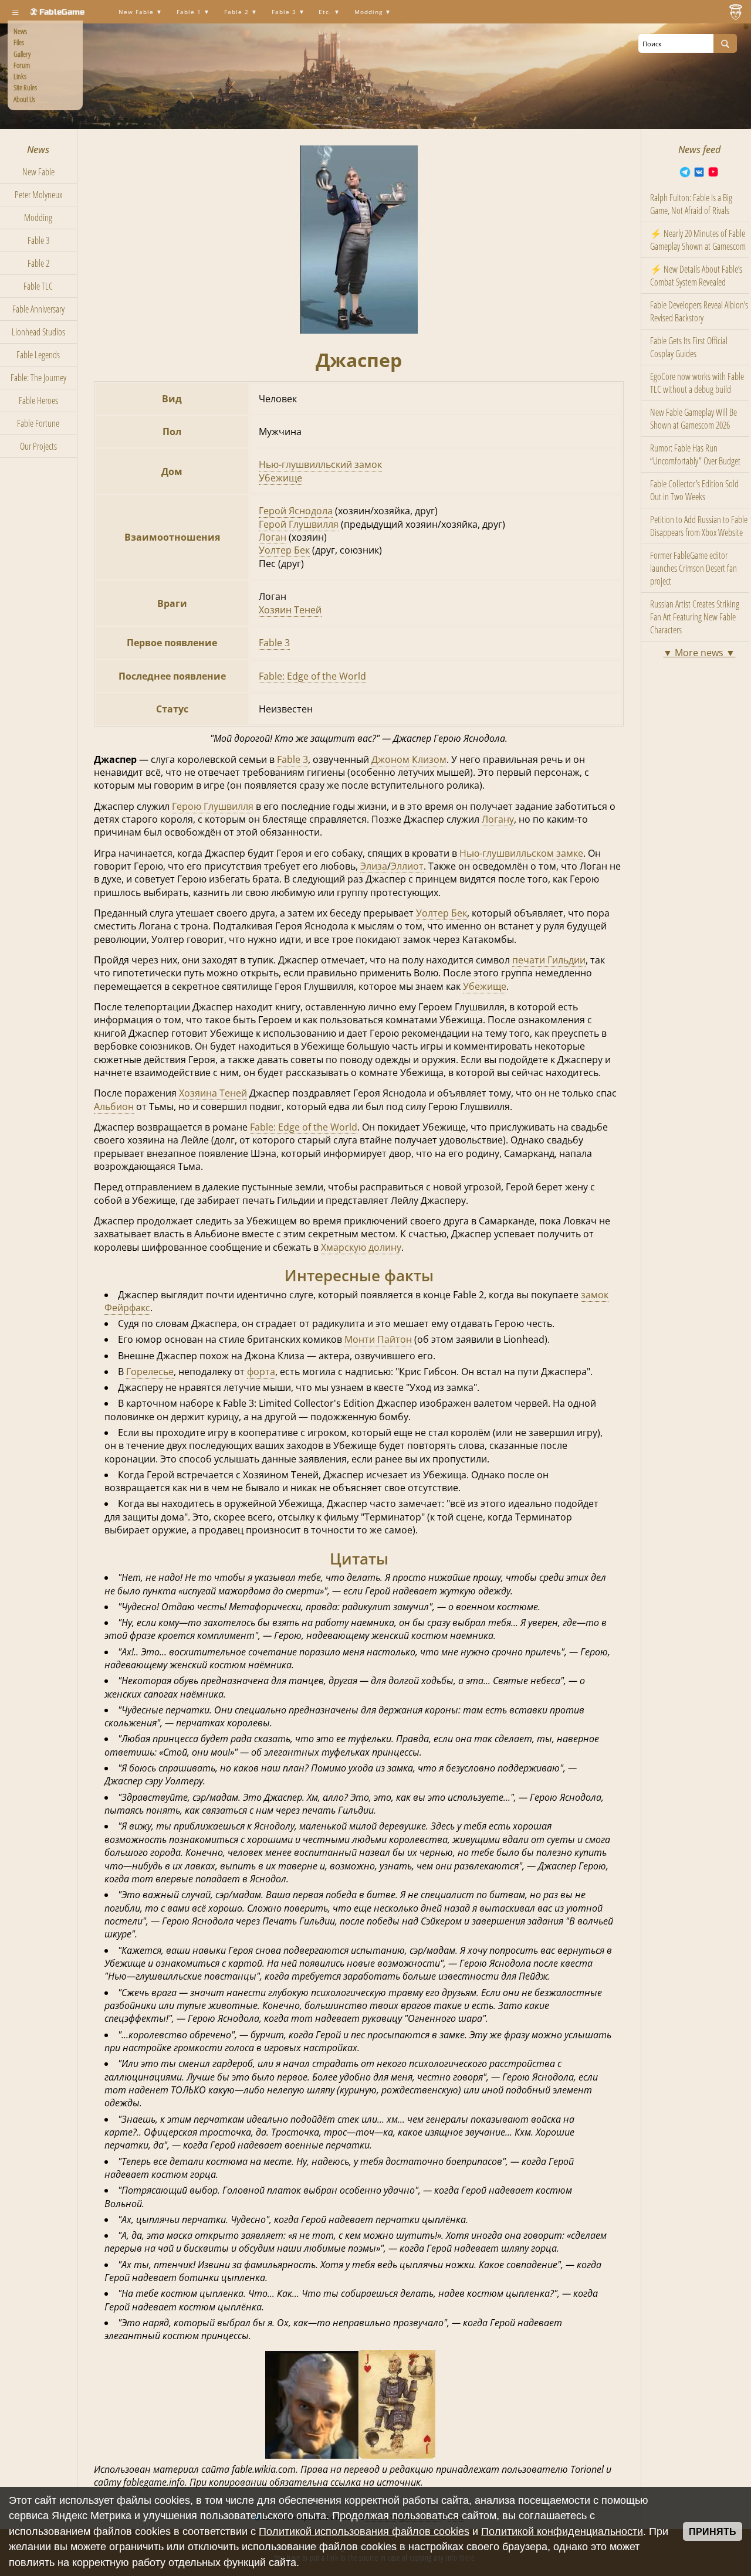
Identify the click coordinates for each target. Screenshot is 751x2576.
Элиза (374, 866)
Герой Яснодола (296, 511)
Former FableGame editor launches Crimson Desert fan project (694, 568)
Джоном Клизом (409, 759)
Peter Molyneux (38, 195)
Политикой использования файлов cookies (364, 2531)
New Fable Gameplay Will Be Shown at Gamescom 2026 (694, 419)
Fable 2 (238, 12)
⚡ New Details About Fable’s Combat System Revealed (696, 276)
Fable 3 (285, 12)
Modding (370, 12)
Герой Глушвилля (299, 524)
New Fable (137, 12)
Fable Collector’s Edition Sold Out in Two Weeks (694, 490)
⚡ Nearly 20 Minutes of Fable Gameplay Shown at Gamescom (698, 240)
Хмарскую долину (361, 1247)
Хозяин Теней (290, 610)
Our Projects (38, 446)
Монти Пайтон (378, 1339)
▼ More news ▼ (699, 653)
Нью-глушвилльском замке (521, 853)
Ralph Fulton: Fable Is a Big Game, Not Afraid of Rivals (691, 204)
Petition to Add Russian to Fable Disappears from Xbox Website (699, 526)
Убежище (280, 478)
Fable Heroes (38, 401)
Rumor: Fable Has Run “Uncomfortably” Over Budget (695, 454)
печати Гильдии (549, 960)
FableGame (62, 12)
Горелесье (150, 1372)
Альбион (114, 1107)
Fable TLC (38, 286)
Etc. (326, 12)
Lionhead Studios (38, 332)
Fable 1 (190, 12)
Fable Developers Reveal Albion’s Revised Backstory (699, 311)
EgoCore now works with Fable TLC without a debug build (697, 383)
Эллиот (407, 866)
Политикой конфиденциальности (562, 2531)
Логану (498, 819)
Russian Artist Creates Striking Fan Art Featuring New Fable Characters (695, 617)
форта (261, 1372)
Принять (713, 2532)
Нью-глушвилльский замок (320, 464)
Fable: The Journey (38, 378)
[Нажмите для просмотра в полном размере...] (359, 330)
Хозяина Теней (213, 1093)
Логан (273, 537)
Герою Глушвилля (213, 806)
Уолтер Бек (284, 550)
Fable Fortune (38, 423)
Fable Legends (38, 355)
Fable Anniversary (38, 309)
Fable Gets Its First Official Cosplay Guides (689, 347)
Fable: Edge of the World (312, 676)
